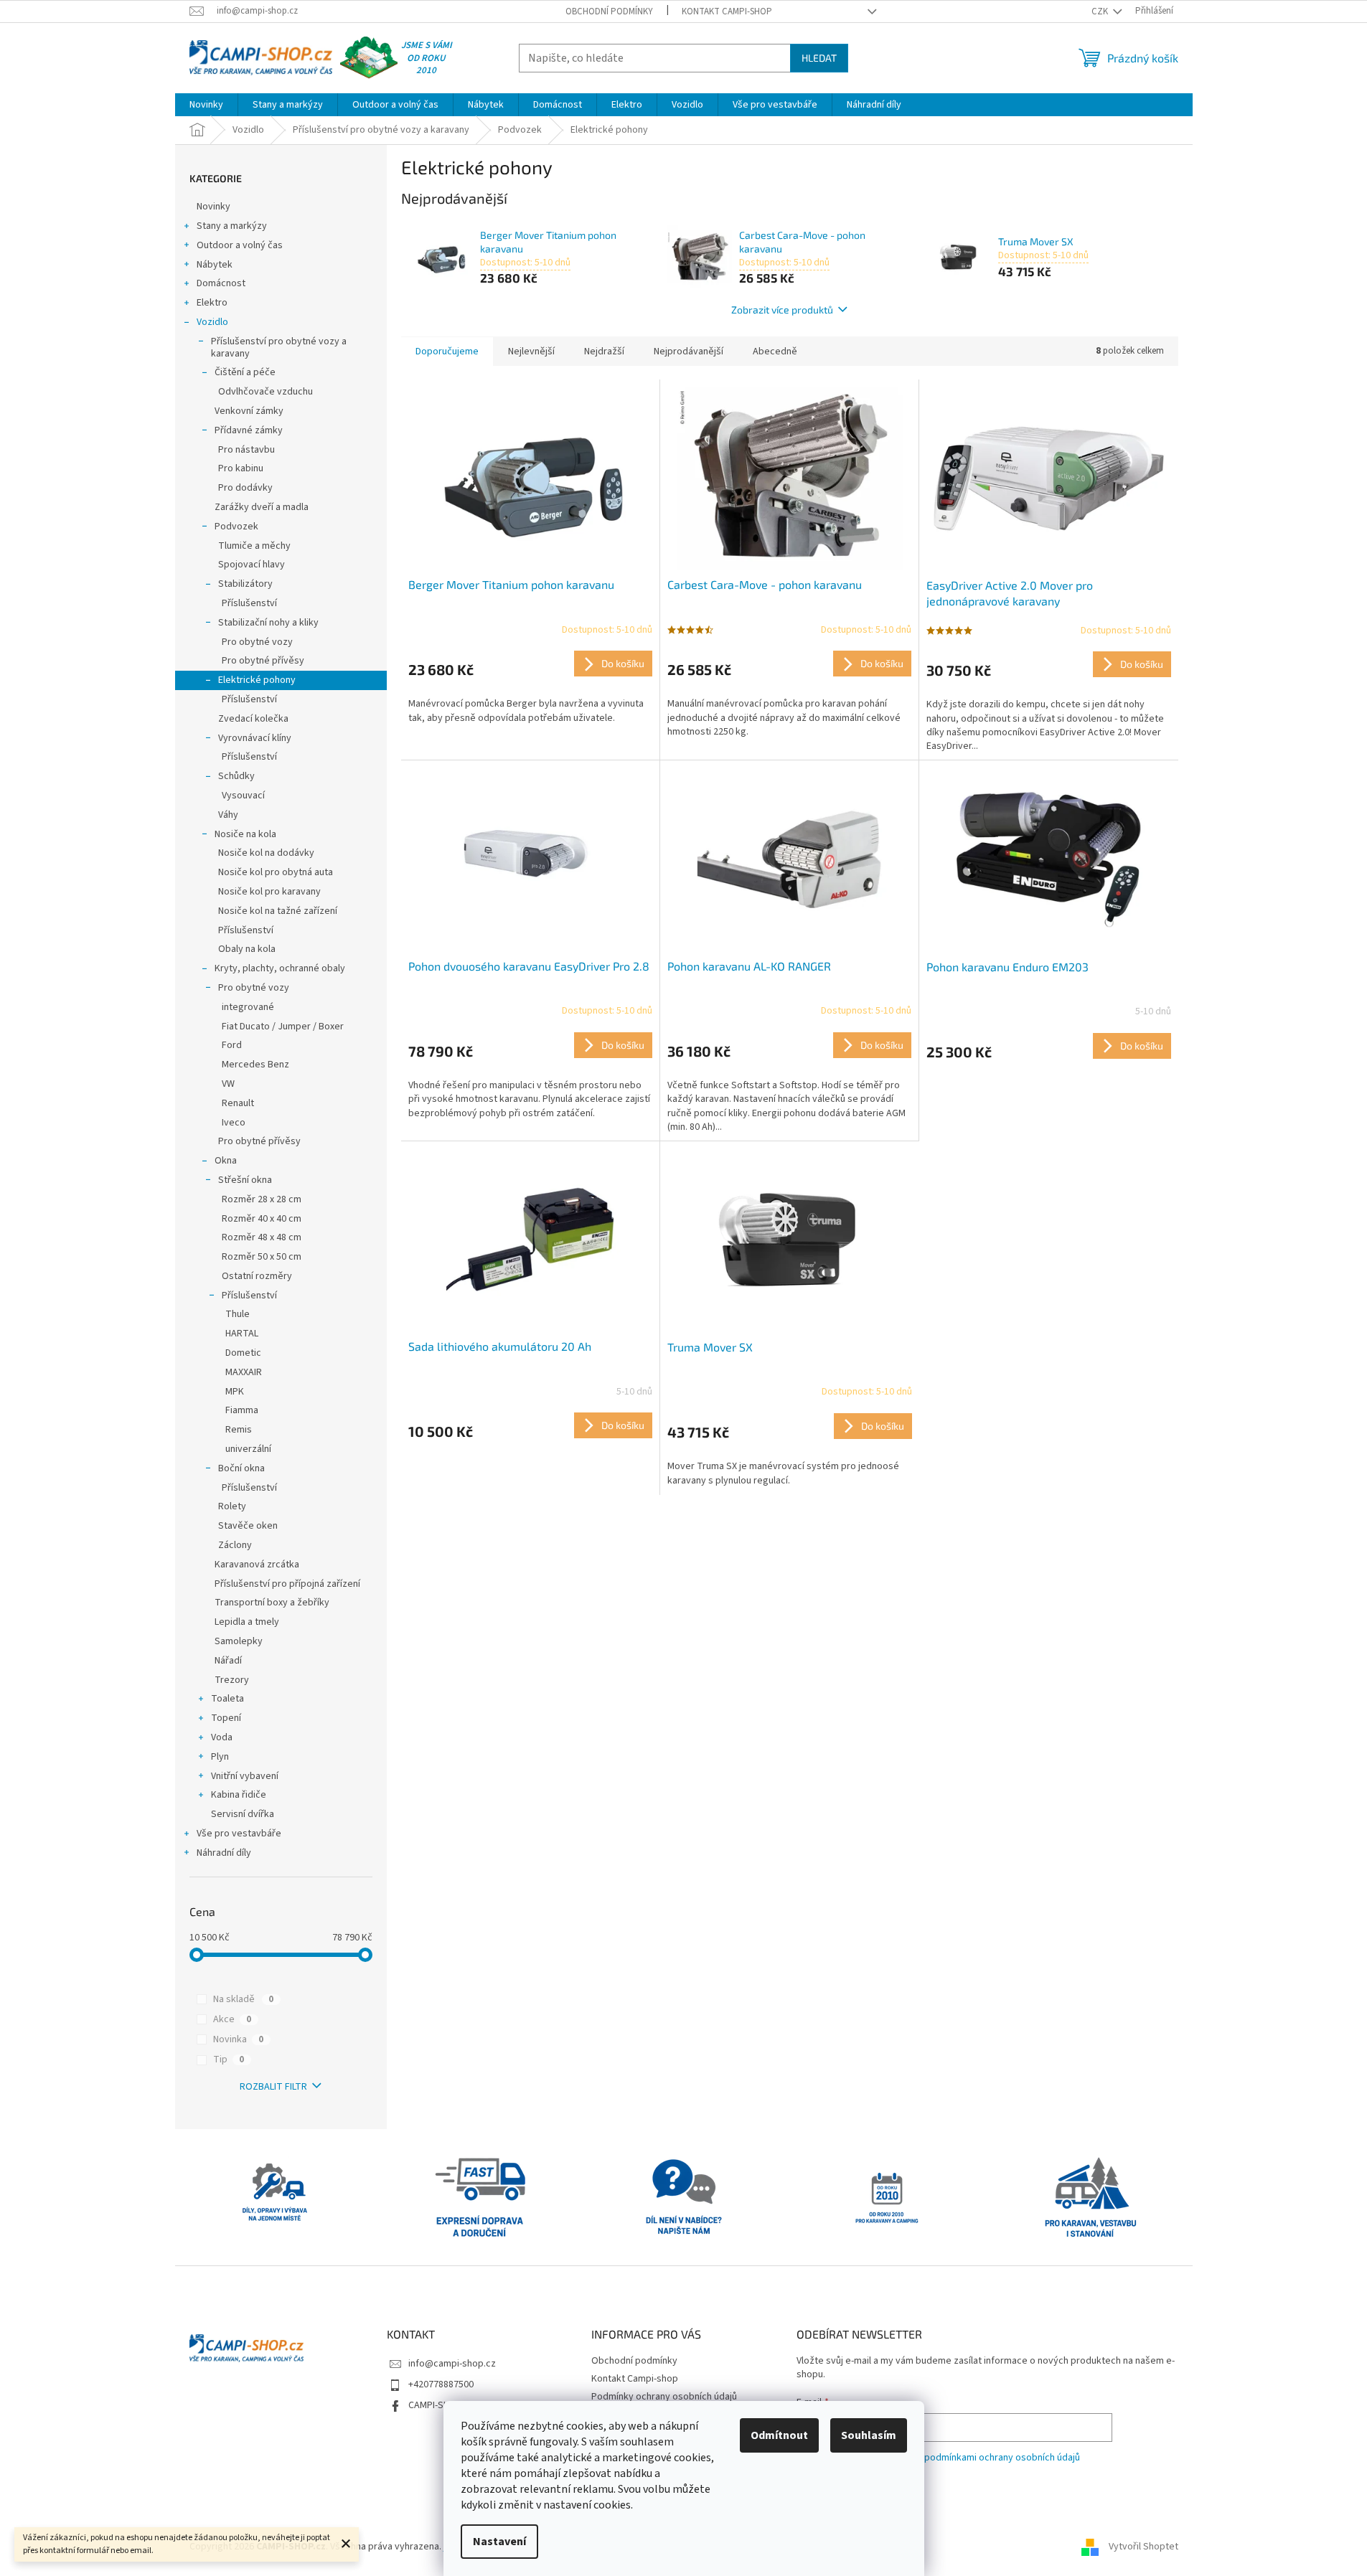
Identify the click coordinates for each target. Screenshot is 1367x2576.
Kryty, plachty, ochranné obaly (280, 968)
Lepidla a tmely (247, 1622)
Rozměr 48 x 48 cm (262, 1237)
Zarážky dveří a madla (262, 507)
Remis (239, 1430)
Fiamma (242, 1410)
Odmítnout (779, 2435)
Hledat (819, 58)
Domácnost (221, 283)
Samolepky (239, 1641)
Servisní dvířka (243, 1814)
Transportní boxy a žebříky (272, 1603)
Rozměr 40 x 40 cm (262, 1219)
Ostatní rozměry (257, 1276)
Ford (232, 1045)
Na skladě (243, 1999)
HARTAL (242, 1334)
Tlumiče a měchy (254, 546)
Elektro (212, 303)
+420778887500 (441, 2384)
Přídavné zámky (249, 430)
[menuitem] (206, 105)
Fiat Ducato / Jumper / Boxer (283, 1027)
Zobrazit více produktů (782, 310)
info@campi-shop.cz (452, 2364)
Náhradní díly (224, 1853)
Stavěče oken (248, 1526)
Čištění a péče (245, 372)
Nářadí (228, 1661)
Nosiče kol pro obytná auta (276, 872)
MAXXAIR (244, 1372)
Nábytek (215, 265)
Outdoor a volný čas (240, 245)
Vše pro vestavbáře (239, 1834)
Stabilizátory (245, 584)
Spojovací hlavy (252, 565)
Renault (238, 1103)
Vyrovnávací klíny (255, 738)
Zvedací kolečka (253, 719)
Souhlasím (869, 2435)
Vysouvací (243, 796)
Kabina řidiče (239, 1795)
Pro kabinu (241, 468)
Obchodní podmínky (609, 11)
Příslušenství (249, 603)
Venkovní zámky (249, 411)
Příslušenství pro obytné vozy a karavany (279, 348)
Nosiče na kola (245, 834)
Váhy (228, 815)
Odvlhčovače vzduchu (266, 392)
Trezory (232, 1680)
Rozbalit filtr (273, 2087)
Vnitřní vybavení (245, 1776)
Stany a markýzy (232, 226)
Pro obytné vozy (257, 642)
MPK (235, 1392)
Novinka (238, 2039)
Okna (226, 1161)
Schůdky (236, 776)
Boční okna (241, 1468)
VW (228, 1084)
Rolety (232, 1506)
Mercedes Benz (255, 1065)
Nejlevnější (531, 352)
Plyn (220, 1757)
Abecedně (775, 352)
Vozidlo (212, 322)
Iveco (234, 1123)
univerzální (248, 1449)
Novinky (213, 207)
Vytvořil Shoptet (1143, 2547)
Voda (222, 1737)
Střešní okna (245, 1180)
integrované (248, 1007)
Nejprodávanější (689, 352)
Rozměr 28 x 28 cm (262, 1199)
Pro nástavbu (246, 450)
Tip (229, 2060)
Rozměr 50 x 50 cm (262, 1257)
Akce (232, 2019)
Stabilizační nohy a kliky (268, 623)
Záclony (235, 1545)
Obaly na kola (247, 949)
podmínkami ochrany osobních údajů (1002, 2458)
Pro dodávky (245, 488)
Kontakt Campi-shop (727, 11)
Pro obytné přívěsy (263, 661)
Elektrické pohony (257, 680)
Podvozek (236, 527)
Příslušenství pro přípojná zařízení (287, 1584)
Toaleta (227, 1699)
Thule (238, 1314)
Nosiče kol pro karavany (269, 892)
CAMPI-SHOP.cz (441, 2405)
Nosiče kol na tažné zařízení (278, 911)
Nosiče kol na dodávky (266, 853)
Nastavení (499, 2542)
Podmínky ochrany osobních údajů (664, 2397)
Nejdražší (604, 352)
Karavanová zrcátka (257, 1565)
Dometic (243, 1353)
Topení (226, 1718)
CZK (1101, 11)
